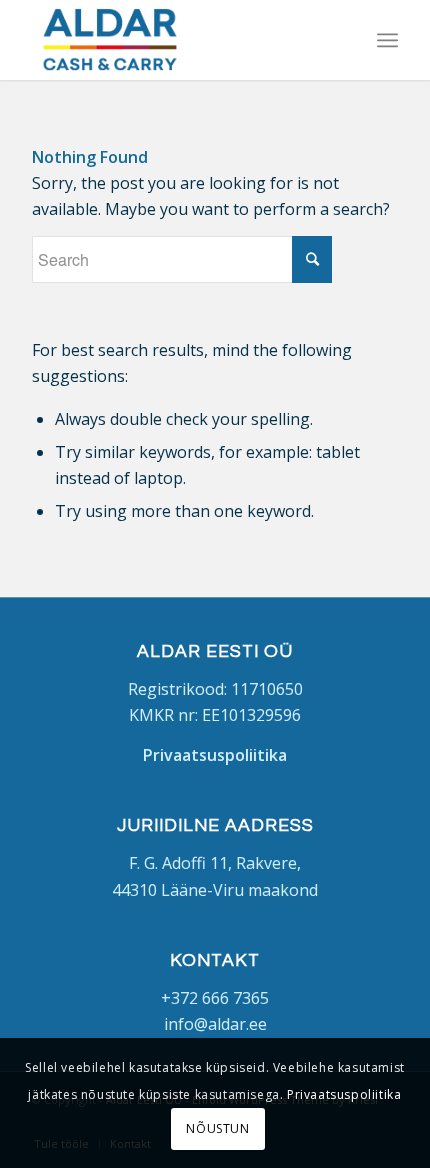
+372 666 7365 (215, 998)
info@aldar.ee (215, 1024)
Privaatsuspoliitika (344, 1094)
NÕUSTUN (217, 1128)
